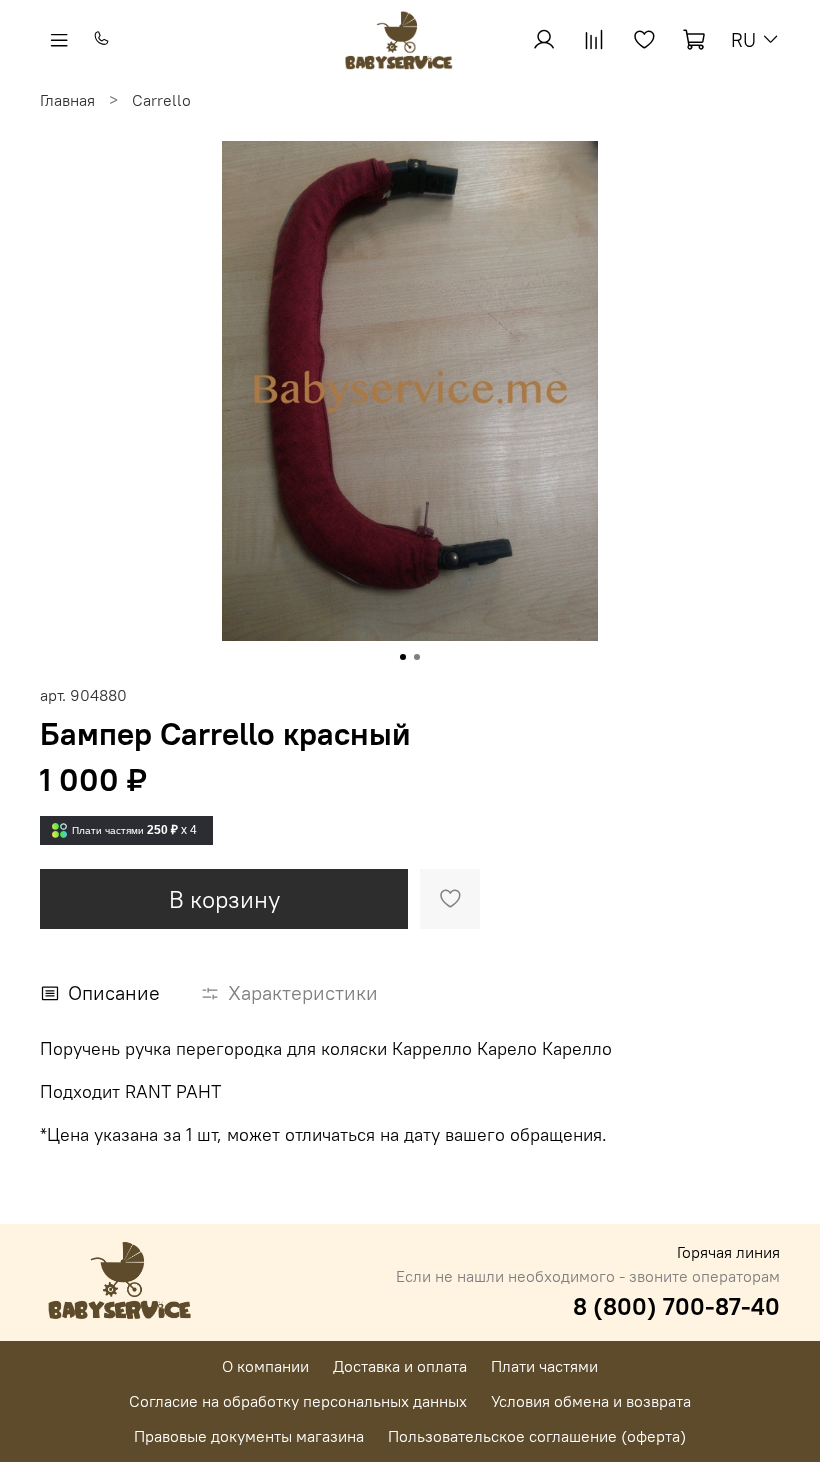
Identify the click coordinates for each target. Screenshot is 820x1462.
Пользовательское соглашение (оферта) (537, 1436)
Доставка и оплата (400, 1366)
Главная (67, 100)
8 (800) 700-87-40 (676, 1306)
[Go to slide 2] (417, 657)
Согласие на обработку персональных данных (298, 1401)
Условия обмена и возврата (591, 1401)
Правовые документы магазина (249, 1436)
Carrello (161, 100)
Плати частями (544, 1366)
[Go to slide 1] (403, 657)
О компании (265, 1366)
